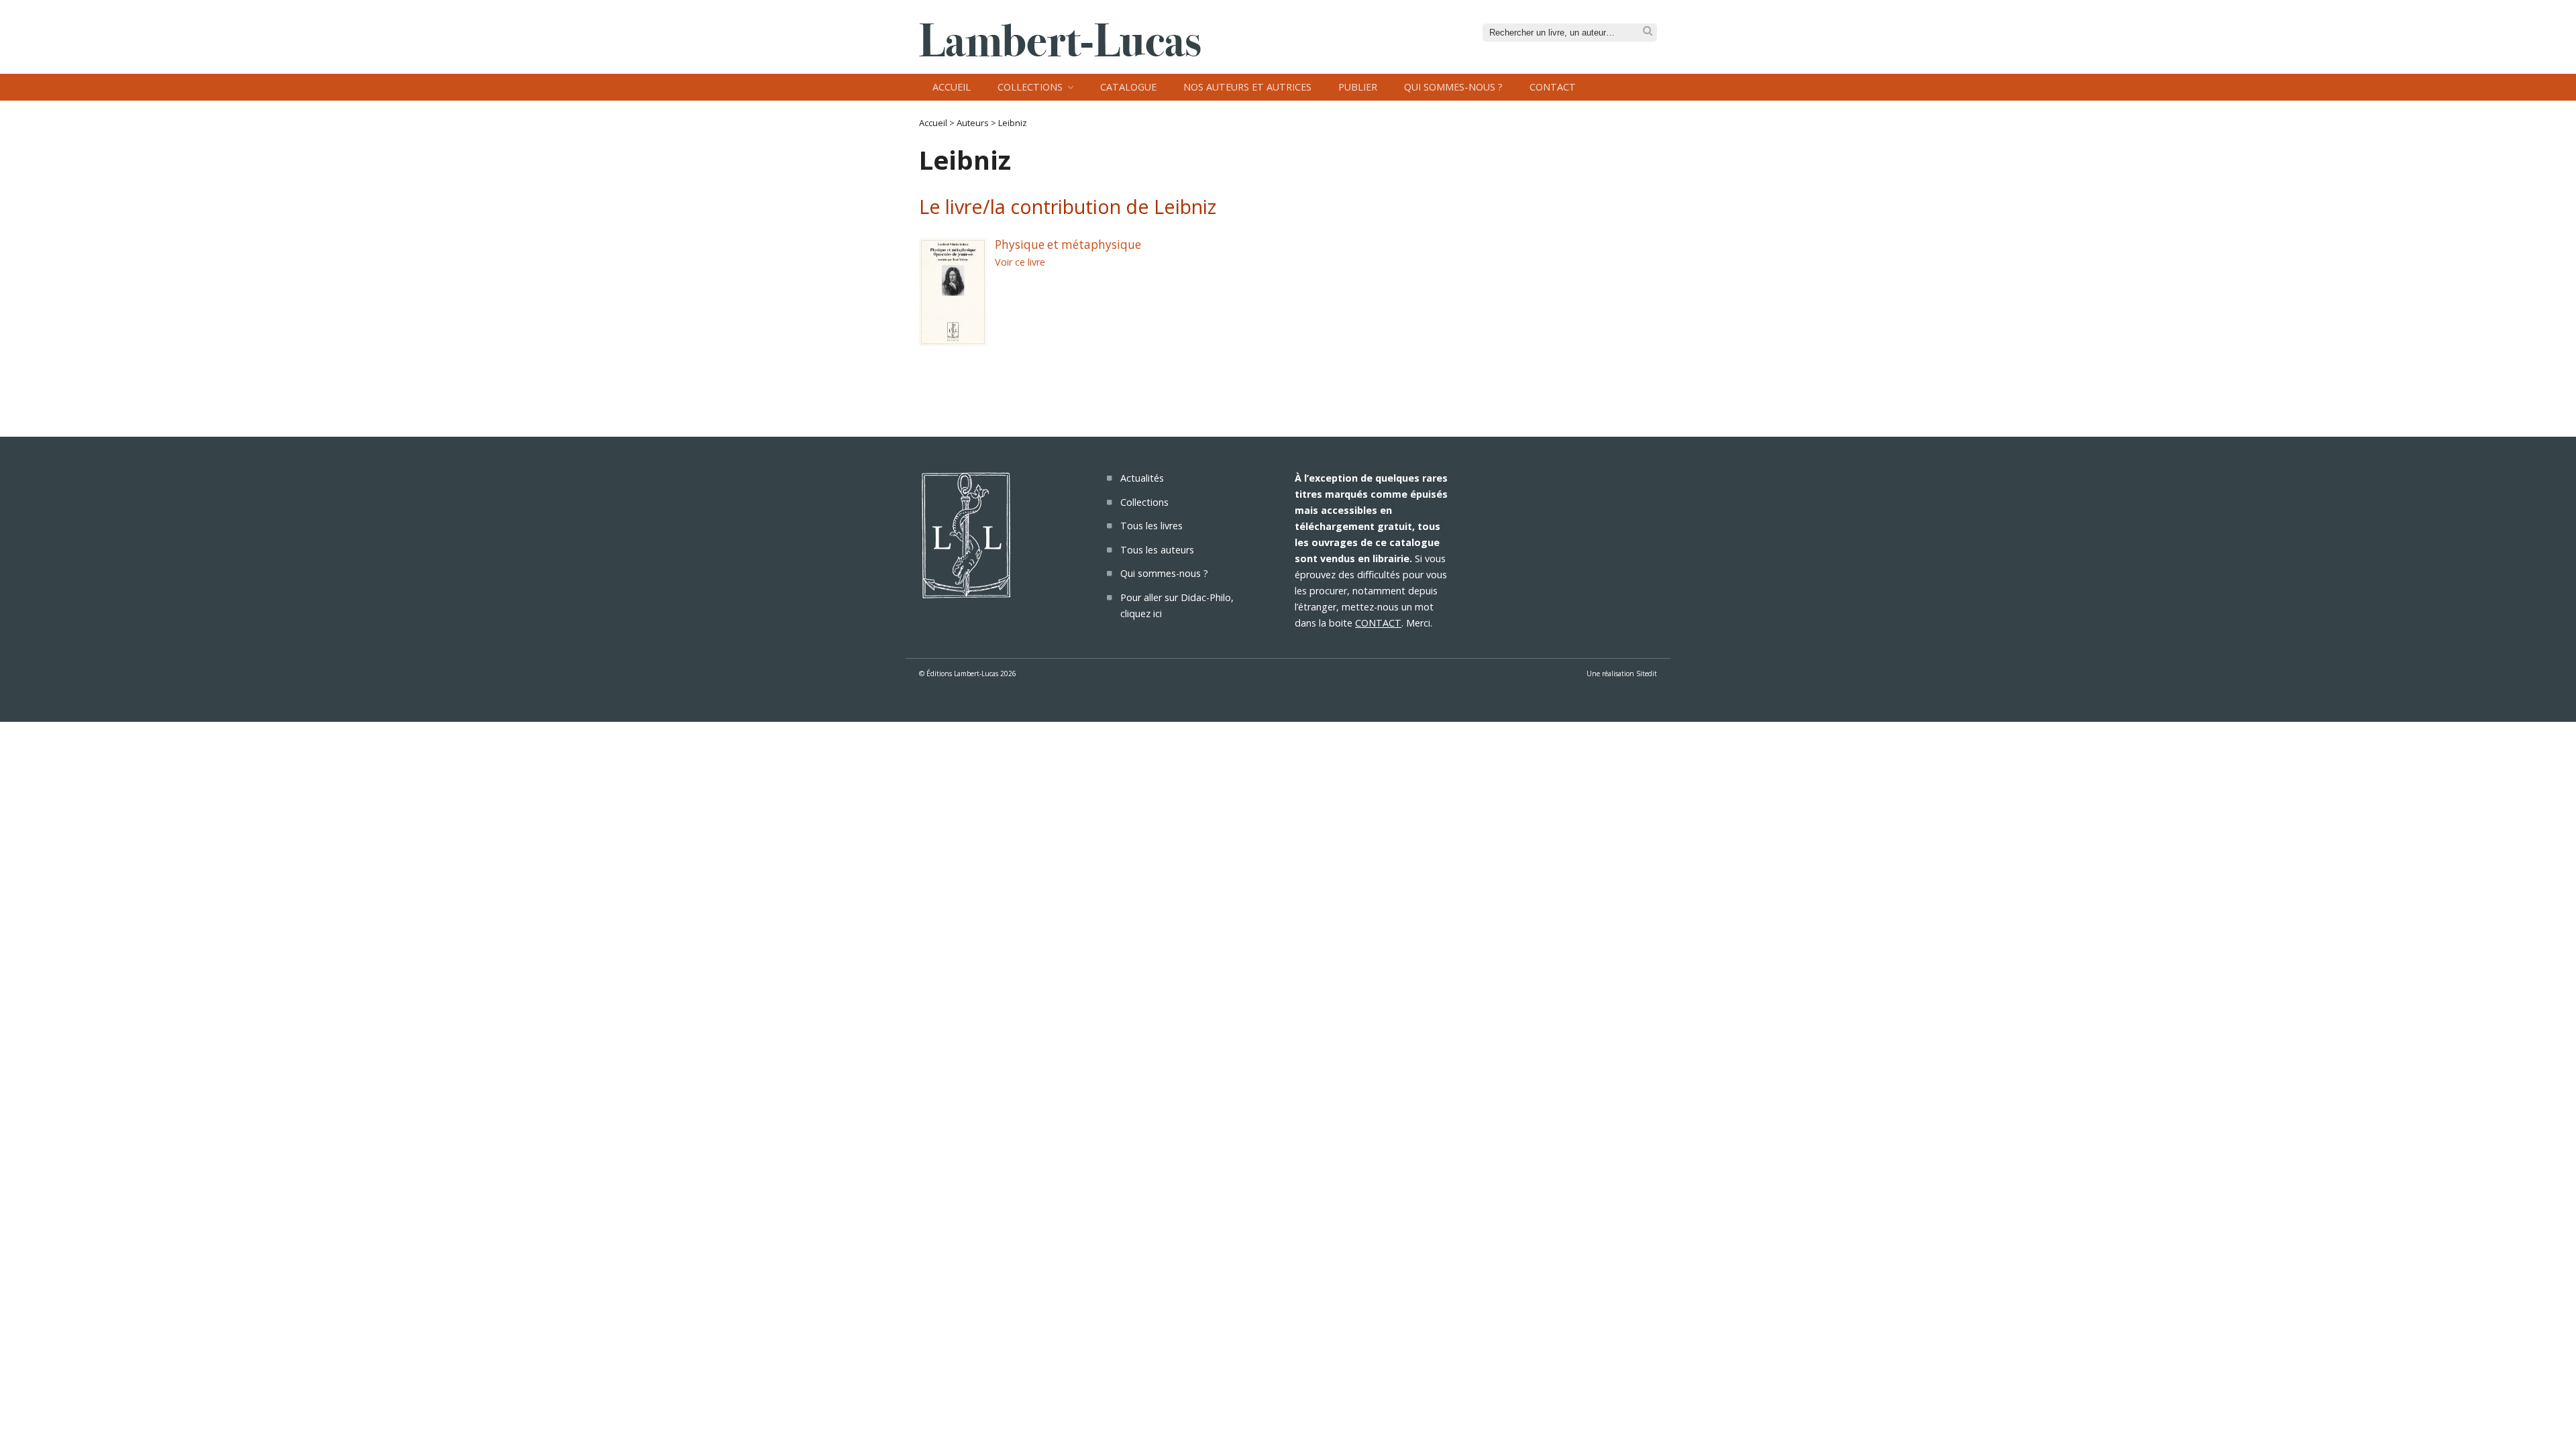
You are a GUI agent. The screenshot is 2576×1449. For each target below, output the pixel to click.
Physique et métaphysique (1068, 245)
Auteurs (973, 123)
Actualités (1142, 478)
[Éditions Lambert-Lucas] (1060, 52)
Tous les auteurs (1157, 550)
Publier (1358, 87)
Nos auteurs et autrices (1247, 87)
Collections (1030, 87)
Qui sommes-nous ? (1453, 87)
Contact (1553, 87)
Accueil (952, 87)
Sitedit (1647, 674)
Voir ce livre (1020, 262)
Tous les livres (1151, 526)
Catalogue (1128, 87)
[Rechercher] (1648, 31)
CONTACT (1378, 623)
